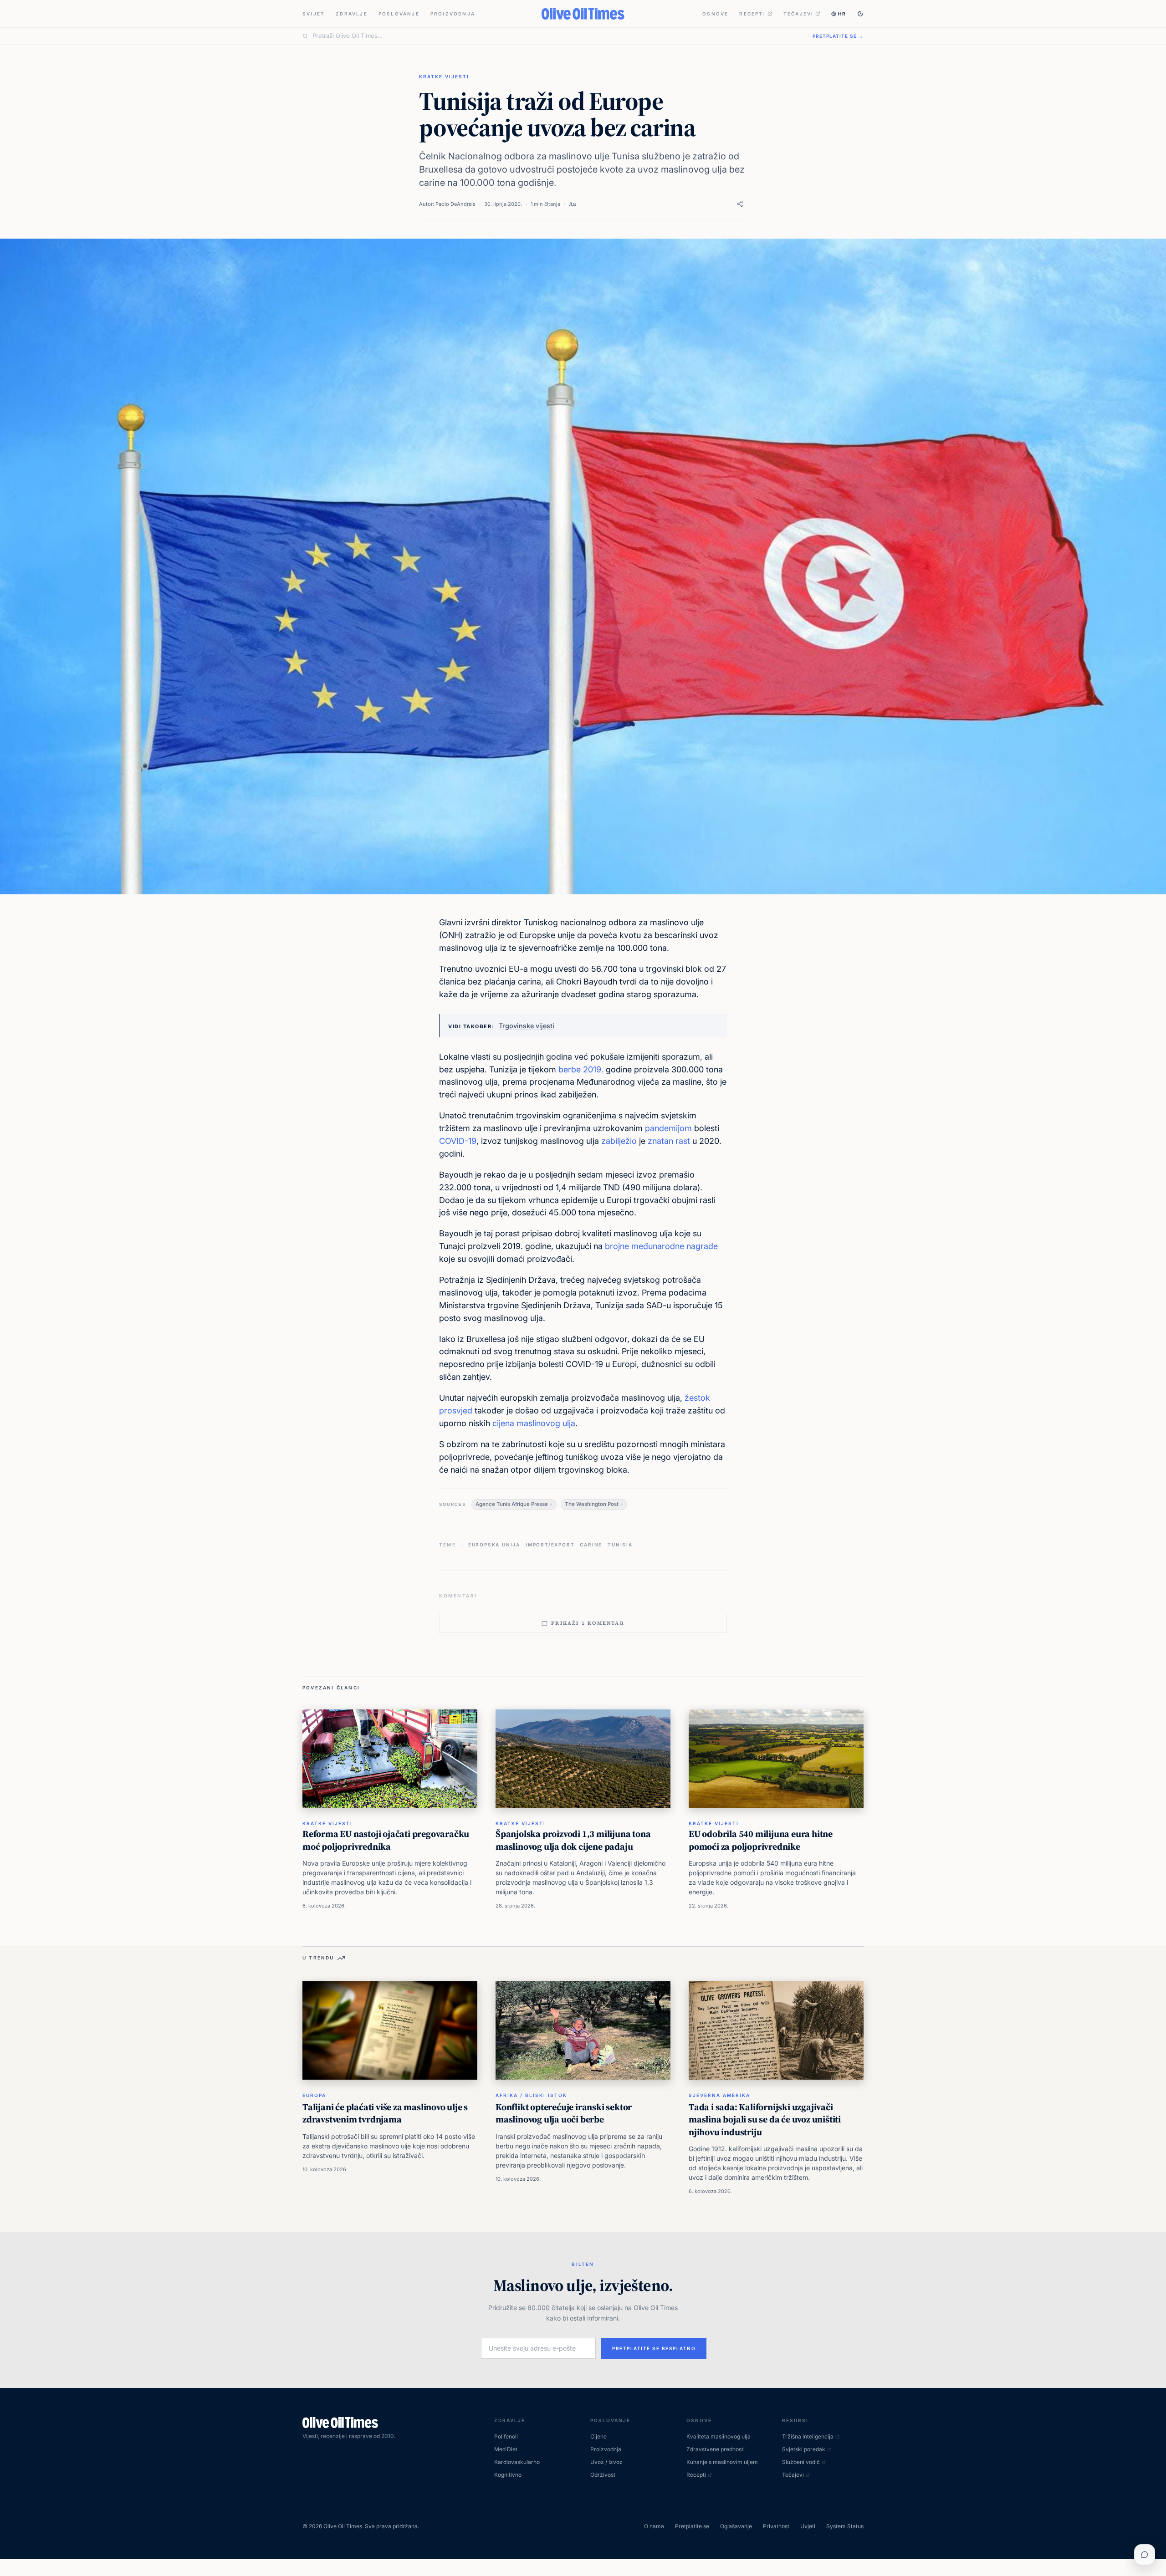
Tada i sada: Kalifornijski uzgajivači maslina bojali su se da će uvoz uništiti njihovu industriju (765, 2119)
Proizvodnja (453, 14)
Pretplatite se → (838, 36)
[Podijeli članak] (740, 204)
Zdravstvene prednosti (716, 2449)
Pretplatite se (692, 2526)
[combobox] (557, 36)
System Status (845, 2526)
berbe (570, 1069)
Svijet (314, 14)
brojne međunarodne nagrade (661, 1246)
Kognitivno (508, 2475)
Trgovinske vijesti (527, 1026)
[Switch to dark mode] (860, 14)
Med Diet (506, 2449)
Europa (314, 2095)
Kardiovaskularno (517, 2462)
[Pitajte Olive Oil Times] (1145, 2555)
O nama (654, 2526)
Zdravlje (352, 14)
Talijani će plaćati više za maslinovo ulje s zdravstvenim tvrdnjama (385, 2113)
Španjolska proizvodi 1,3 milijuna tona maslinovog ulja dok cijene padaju (573, 1840)
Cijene (598, 2436)
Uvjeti (808, 2526)
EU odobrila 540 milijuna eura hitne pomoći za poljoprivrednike (761, 1840)
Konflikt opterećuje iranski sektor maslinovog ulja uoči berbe (564, 2113)
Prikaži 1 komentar (588, 1623)
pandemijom (668, 1128)
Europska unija (494, 1545)
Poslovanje (399, 14)
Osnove (715, 14)
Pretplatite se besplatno (654, 2348)
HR (842, 14)
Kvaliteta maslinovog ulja (719, 2436)
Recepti (752, 14)
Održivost (603, 2475)
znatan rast (668, 1141)
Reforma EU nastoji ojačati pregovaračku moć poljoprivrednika (386, 1840)
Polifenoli (506, 2436)
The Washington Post (592, 1504)
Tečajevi (799, 14)
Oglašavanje (736, 2526)
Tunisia (620, 1545)
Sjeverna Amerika (719, 2095)
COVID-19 (458, 1141)
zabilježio (619, 1141)
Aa (573, 204)
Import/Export (550, 1545)
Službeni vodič (801, 2462)
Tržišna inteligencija (808, 2436)
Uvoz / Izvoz (606, 2462)
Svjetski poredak (804, 2449)
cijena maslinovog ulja (534, 1423)
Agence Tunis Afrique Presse (512, 1504)
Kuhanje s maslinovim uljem (722, 2462)
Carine (591, 1545)
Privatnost (776, 2526)
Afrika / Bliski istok (531, 2095)
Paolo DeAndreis (455, 204)
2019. (594, 1069)
